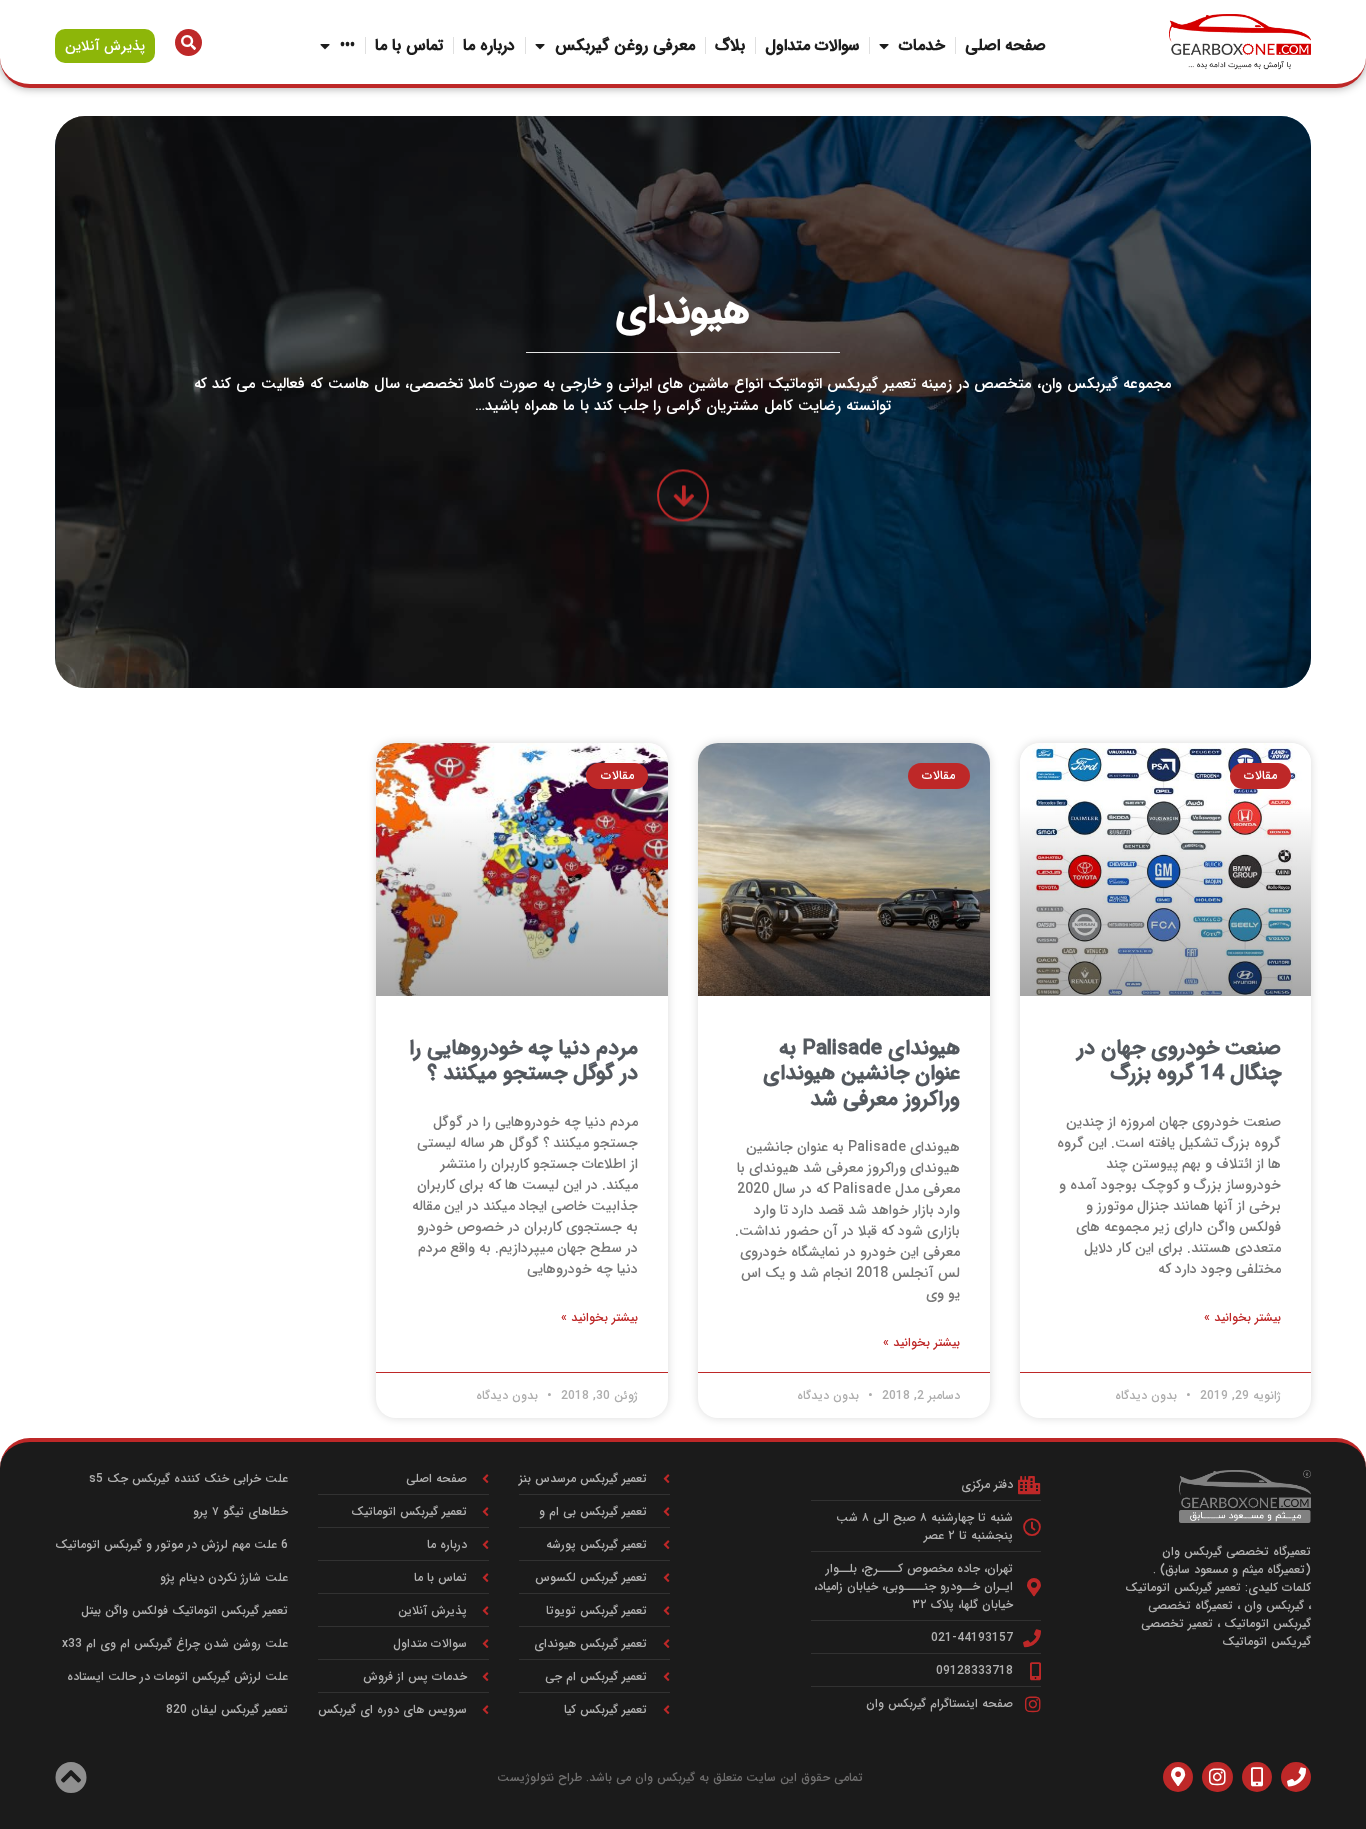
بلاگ (730, 45)
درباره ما (489, 45)
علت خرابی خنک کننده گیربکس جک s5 (188, 1478)
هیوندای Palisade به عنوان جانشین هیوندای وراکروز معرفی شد (861, 1073)
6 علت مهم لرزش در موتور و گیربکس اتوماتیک (171, 1544)
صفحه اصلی (1005, 45)
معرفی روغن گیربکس (625, 45)
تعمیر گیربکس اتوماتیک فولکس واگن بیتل (184, 1610)
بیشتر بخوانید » (1242, 1318)
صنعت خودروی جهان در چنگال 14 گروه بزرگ (1179, 1061)
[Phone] (1296, 1777)
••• (347, 45)
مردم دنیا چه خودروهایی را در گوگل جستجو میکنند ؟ (523, 1061)
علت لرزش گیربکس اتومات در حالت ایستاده (177, 1676)
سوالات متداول (812, 45)
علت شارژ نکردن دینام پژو (224, 1577)
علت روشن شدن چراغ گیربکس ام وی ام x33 (175, 1643)
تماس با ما (409, 45)
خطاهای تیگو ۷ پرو (240, 1511)
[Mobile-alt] (1257, 1777)
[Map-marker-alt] (1178, 1777)
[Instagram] (1217, 1777)
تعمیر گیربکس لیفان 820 (227, 1709)
